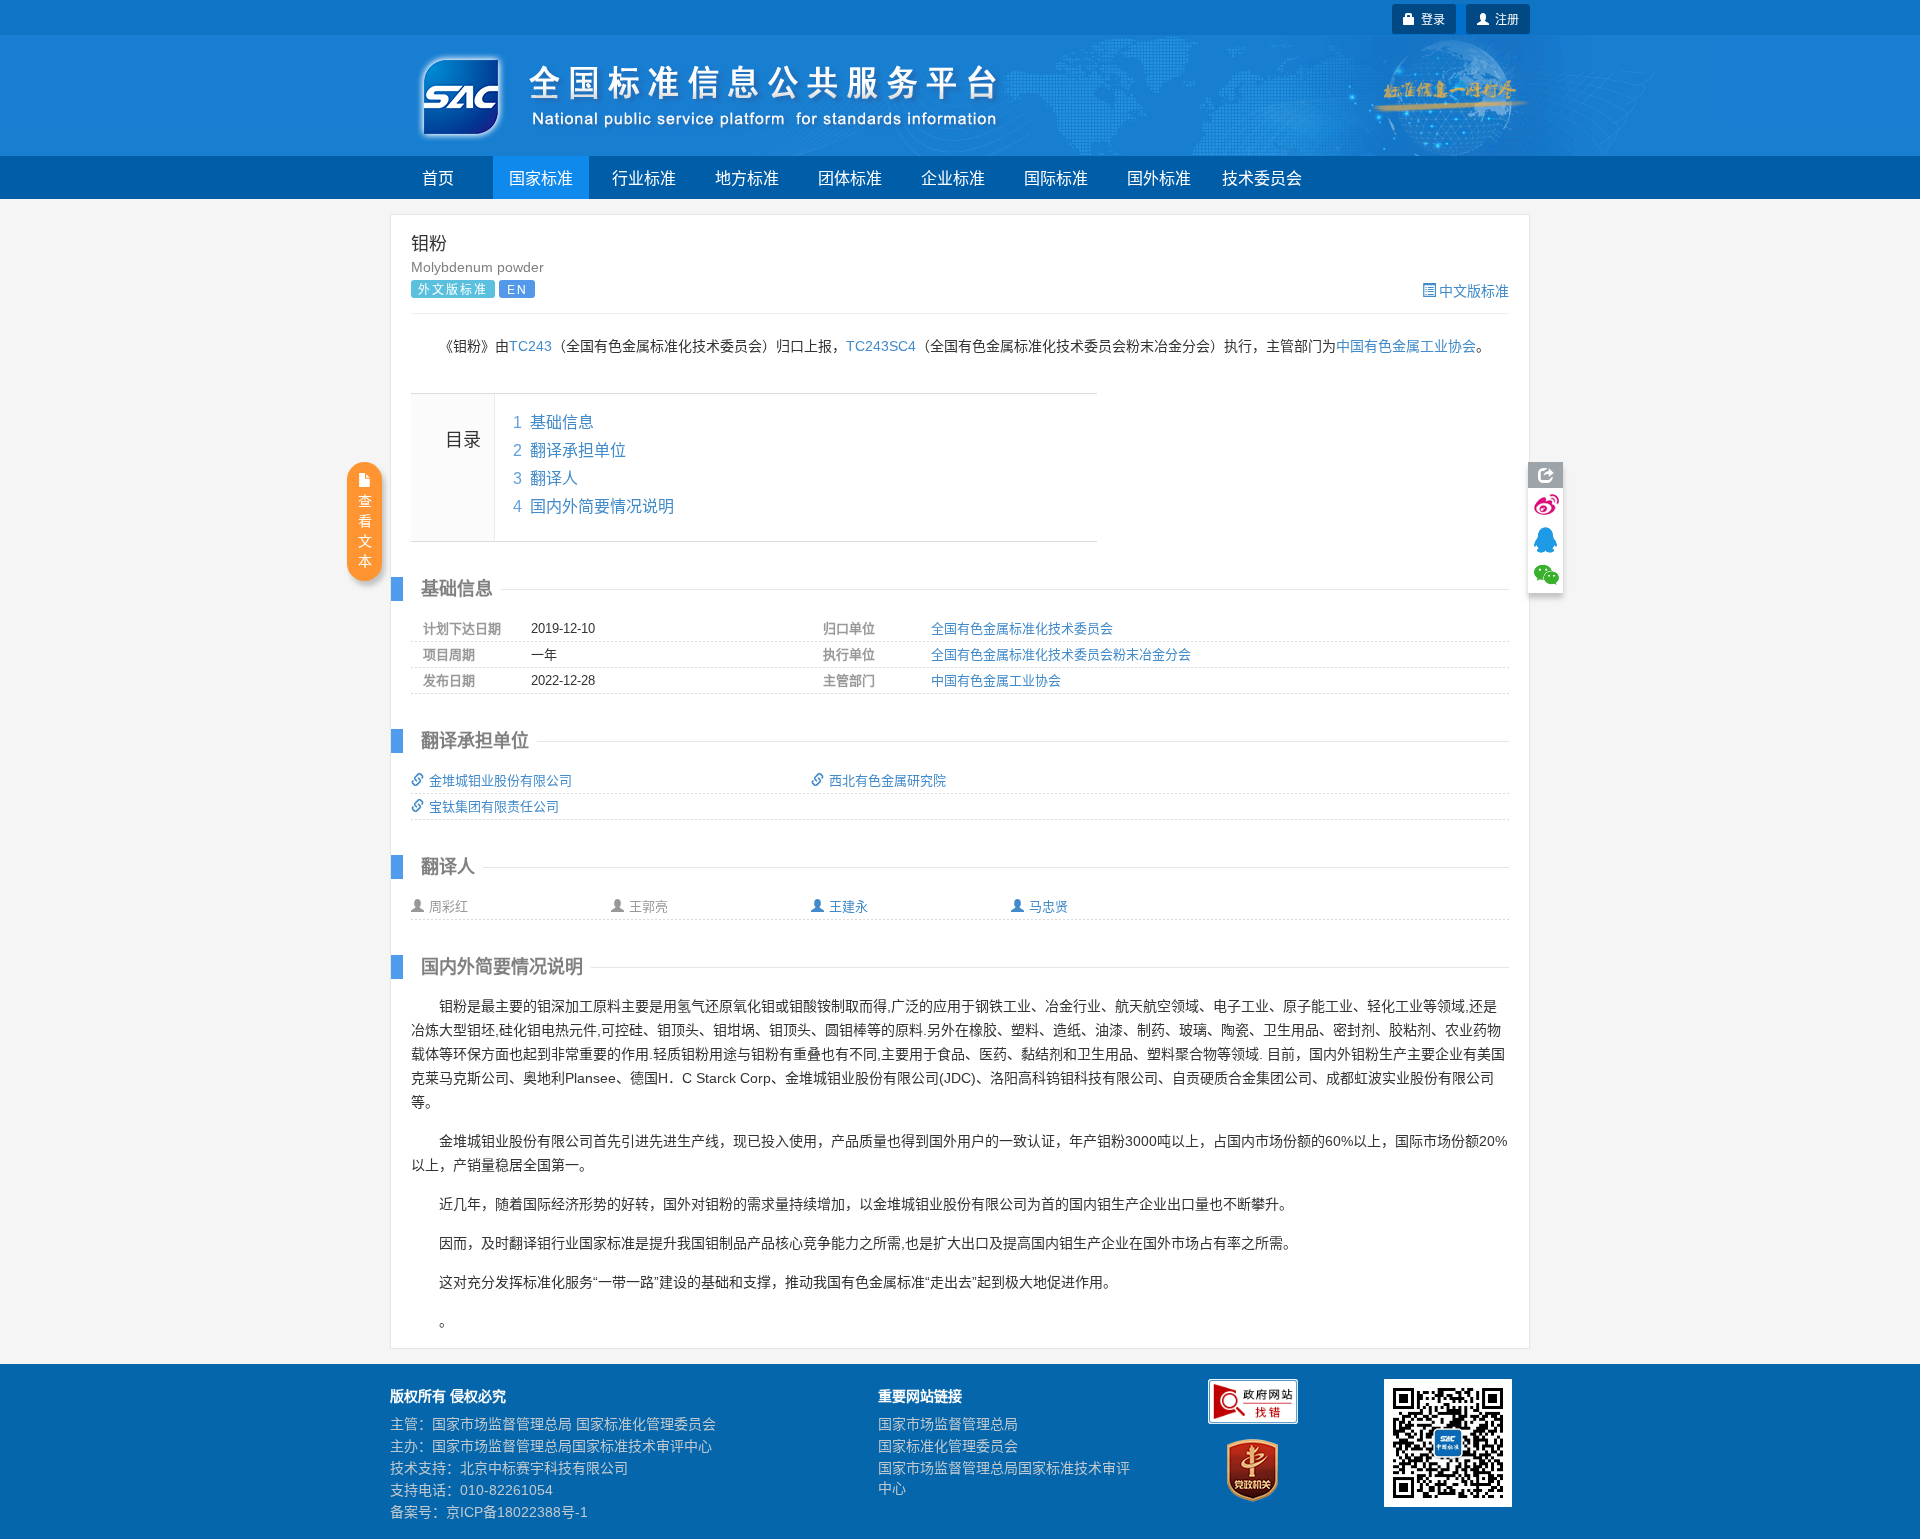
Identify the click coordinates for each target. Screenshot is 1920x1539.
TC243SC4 (881, 346)
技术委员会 (1262, 177)
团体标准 (850, 177)
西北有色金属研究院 (887, 780)
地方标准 (747, 177)
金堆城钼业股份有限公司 (500, 780)
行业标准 (644, 177)
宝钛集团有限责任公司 (494, 806)
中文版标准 (1474, 290)
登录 (1430, 18)
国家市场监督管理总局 (948, 1424)
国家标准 (541, 177)
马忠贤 (1048, 906)
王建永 (848, 906)
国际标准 (1056, 177)
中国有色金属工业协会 (1406, 346)
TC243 (530, 346)
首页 (438, 177)
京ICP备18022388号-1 (517, 1512)
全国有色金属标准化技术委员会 (1022, 628)
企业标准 (953, 177)
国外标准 (1159, 177)
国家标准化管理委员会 (948, 1446)
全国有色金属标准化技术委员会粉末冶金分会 (1061, 654)
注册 (1504, 18)
